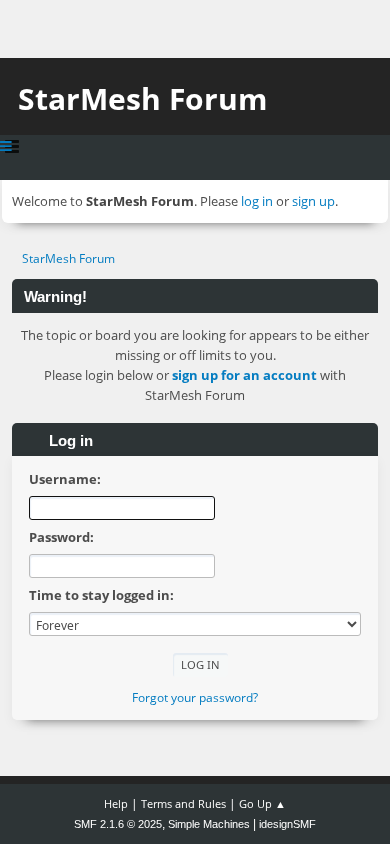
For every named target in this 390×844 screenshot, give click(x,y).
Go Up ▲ (262, 803)
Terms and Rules (183, 803)
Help (116, 803)
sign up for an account (244, 375)
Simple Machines (209, 824)
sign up (313, 201)
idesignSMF (287, 824)
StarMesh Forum (142, 98)
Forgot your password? (195, 697)
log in (257, 201)
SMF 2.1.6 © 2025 (118, 824)
